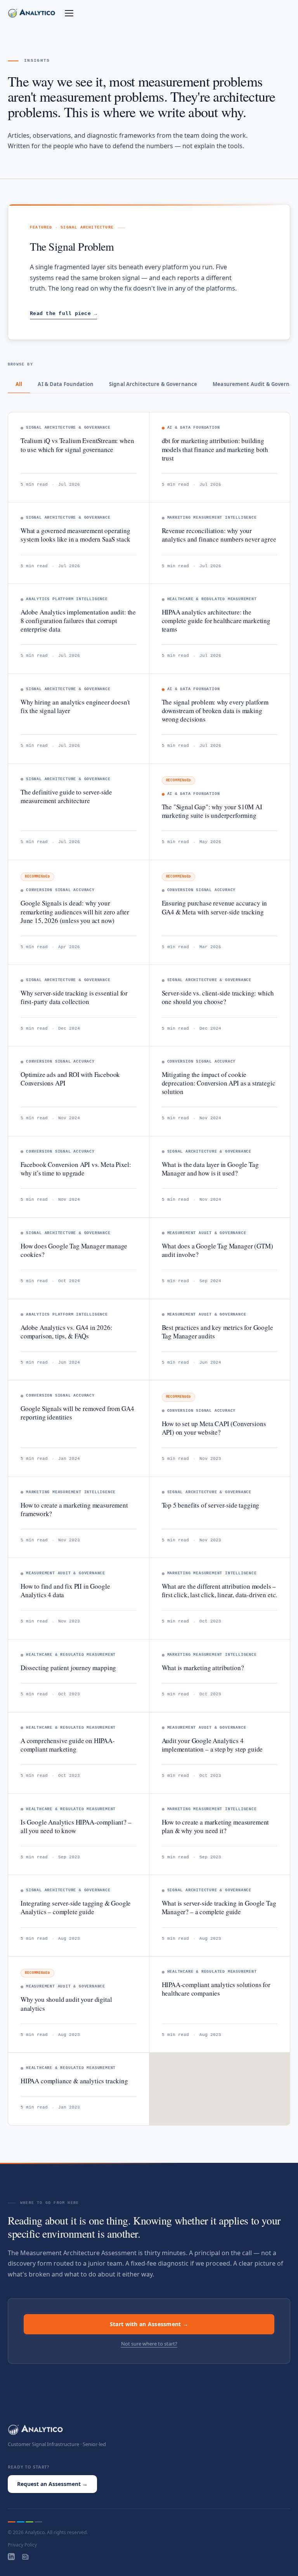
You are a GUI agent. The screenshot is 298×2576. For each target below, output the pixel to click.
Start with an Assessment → (149, 2324)
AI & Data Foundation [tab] (66, 384)
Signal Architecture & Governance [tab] (153, 384)
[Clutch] (25, 2557)
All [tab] (19, 384)
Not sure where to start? (149, 2344)
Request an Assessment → (52, 2484)
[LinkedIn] (11, 2557)
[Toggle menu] (69, 13)
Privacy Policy (22, 2545)
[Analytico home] (32, 13)
